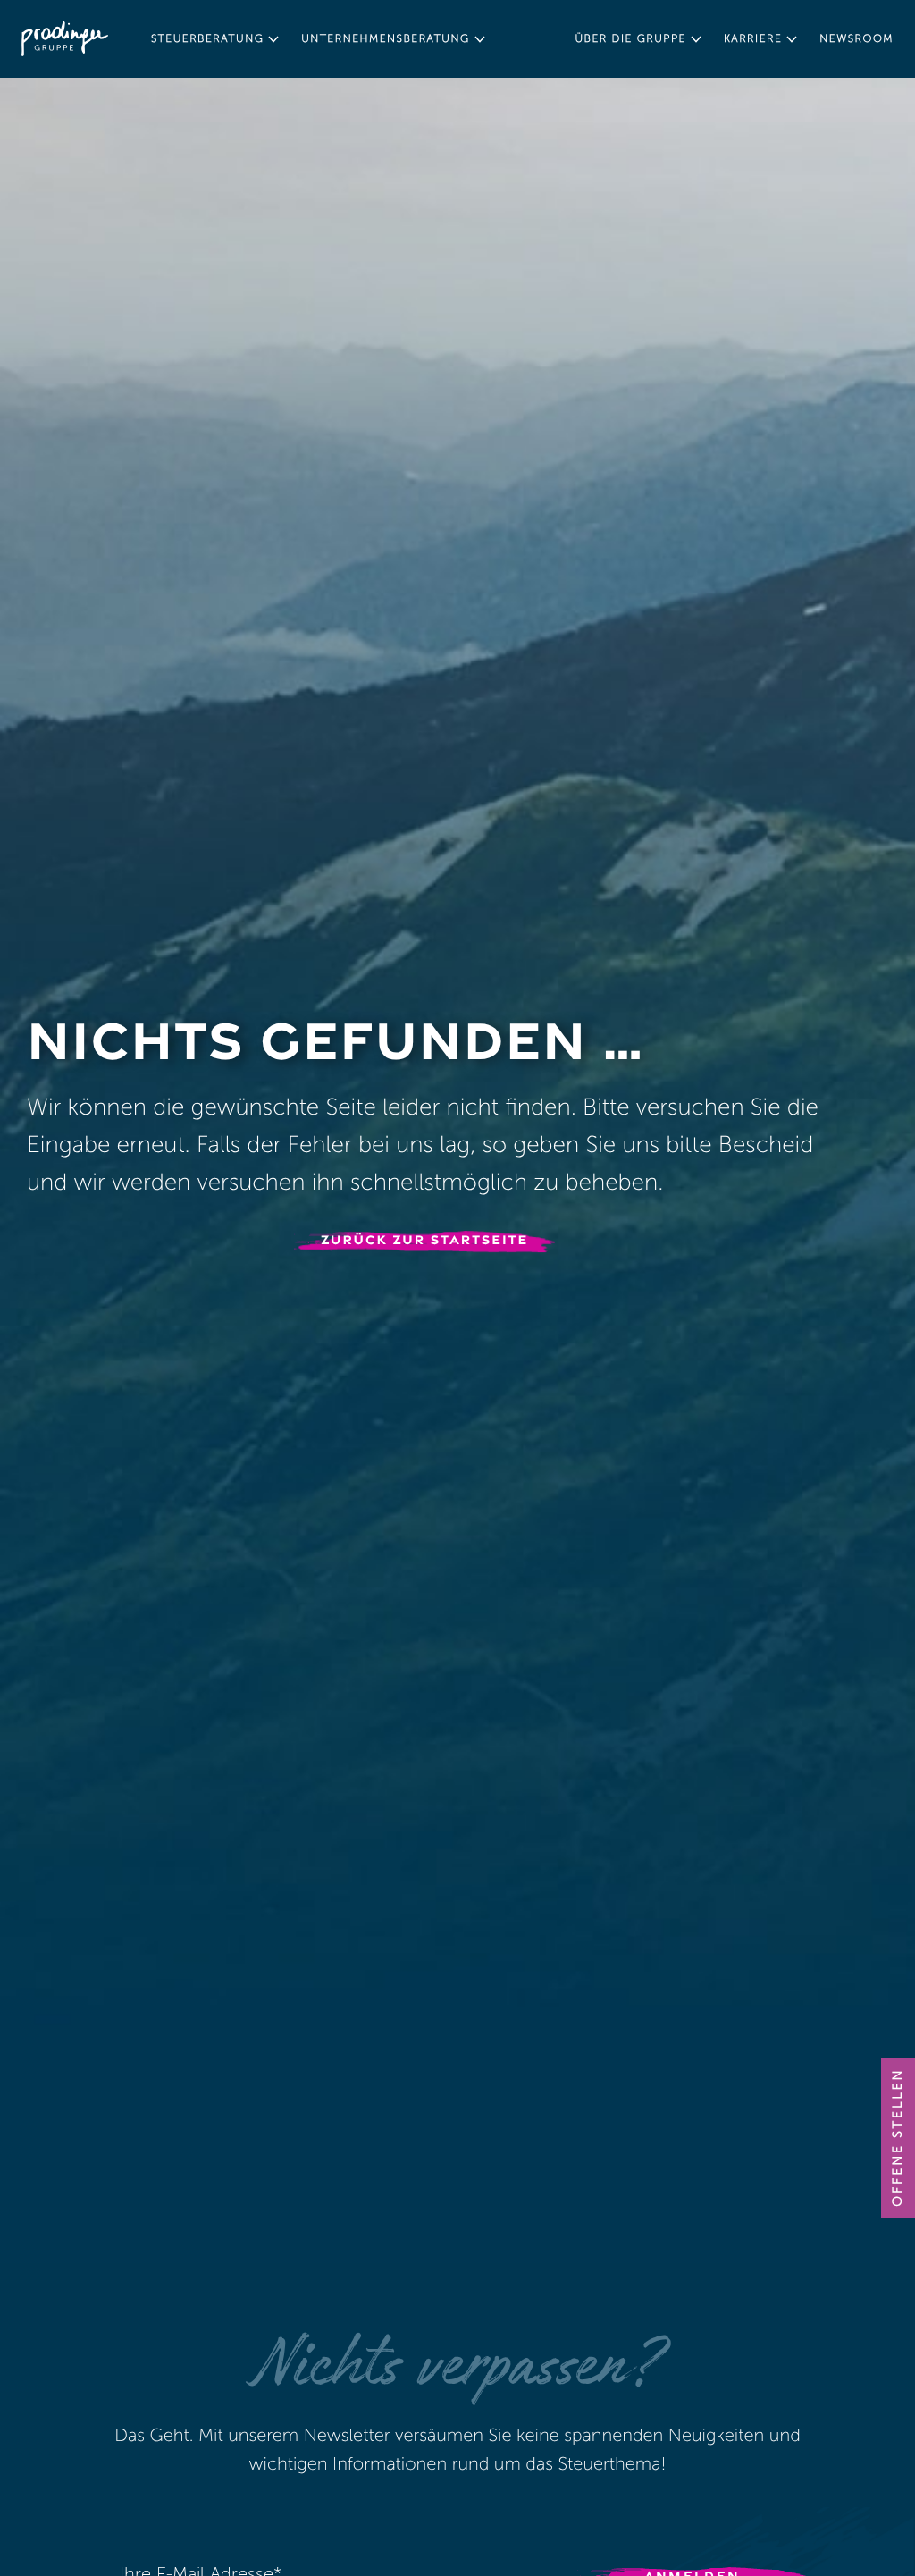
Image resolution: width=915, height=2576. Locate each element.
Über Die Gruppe (630, 39)
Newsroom (856, 39)
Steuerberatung (207, 39)
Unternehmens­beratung (385, 39)
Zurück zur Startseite (424, 1240)
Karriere (753, 39)
